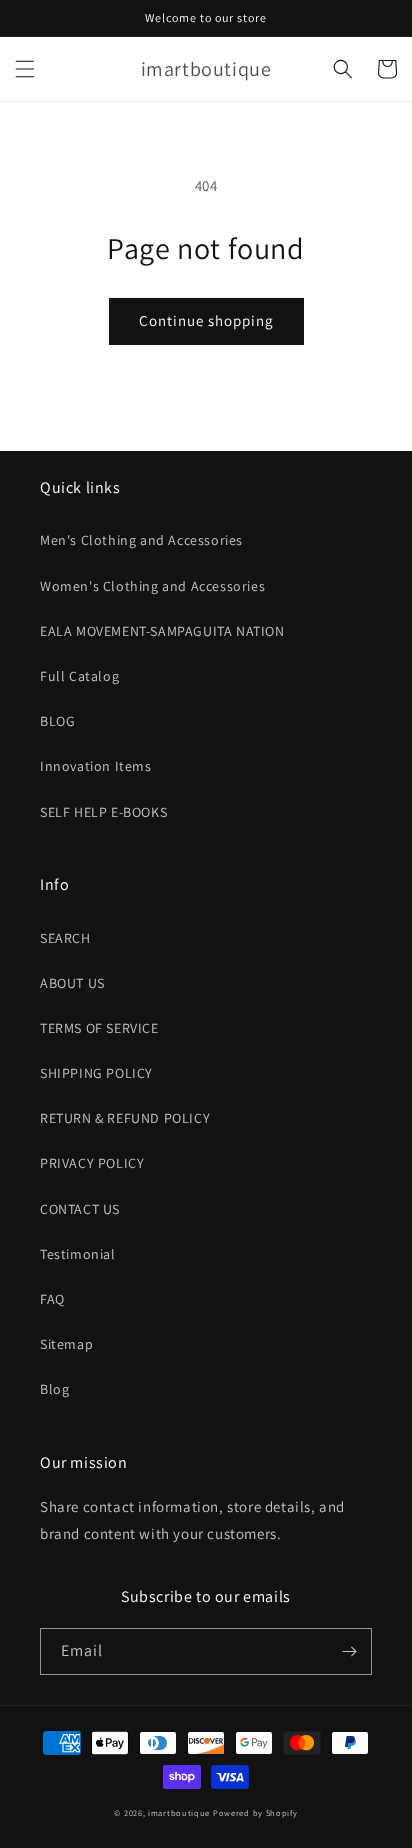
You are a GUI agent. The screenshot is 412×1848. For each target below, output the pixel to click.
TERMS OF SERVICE (99, 1028)
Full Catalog (79, 676)
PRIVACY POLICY (92, 1163)
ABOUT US (72, 983)
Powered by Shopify (255, 1812)
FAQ (52, 1299)
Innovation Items (96, 766)
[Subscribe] (349, 1651)
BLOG (57, 721)
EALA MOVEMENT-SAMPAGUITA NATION (162, 631)
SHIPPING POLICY (96, 1073)
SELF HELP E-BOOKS (103, 812)
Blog (54, 1389)
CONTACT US (80, 1209)
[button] (25, 69)
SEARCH (65, 938)
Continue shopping (206, 320)
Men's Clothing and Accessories (141, 540)
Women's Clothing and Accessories (152, 586)
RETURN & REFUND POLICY (125, 1118)
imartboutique (179, 1812)
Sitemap (66, 1344)
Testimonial (78, 1254)
